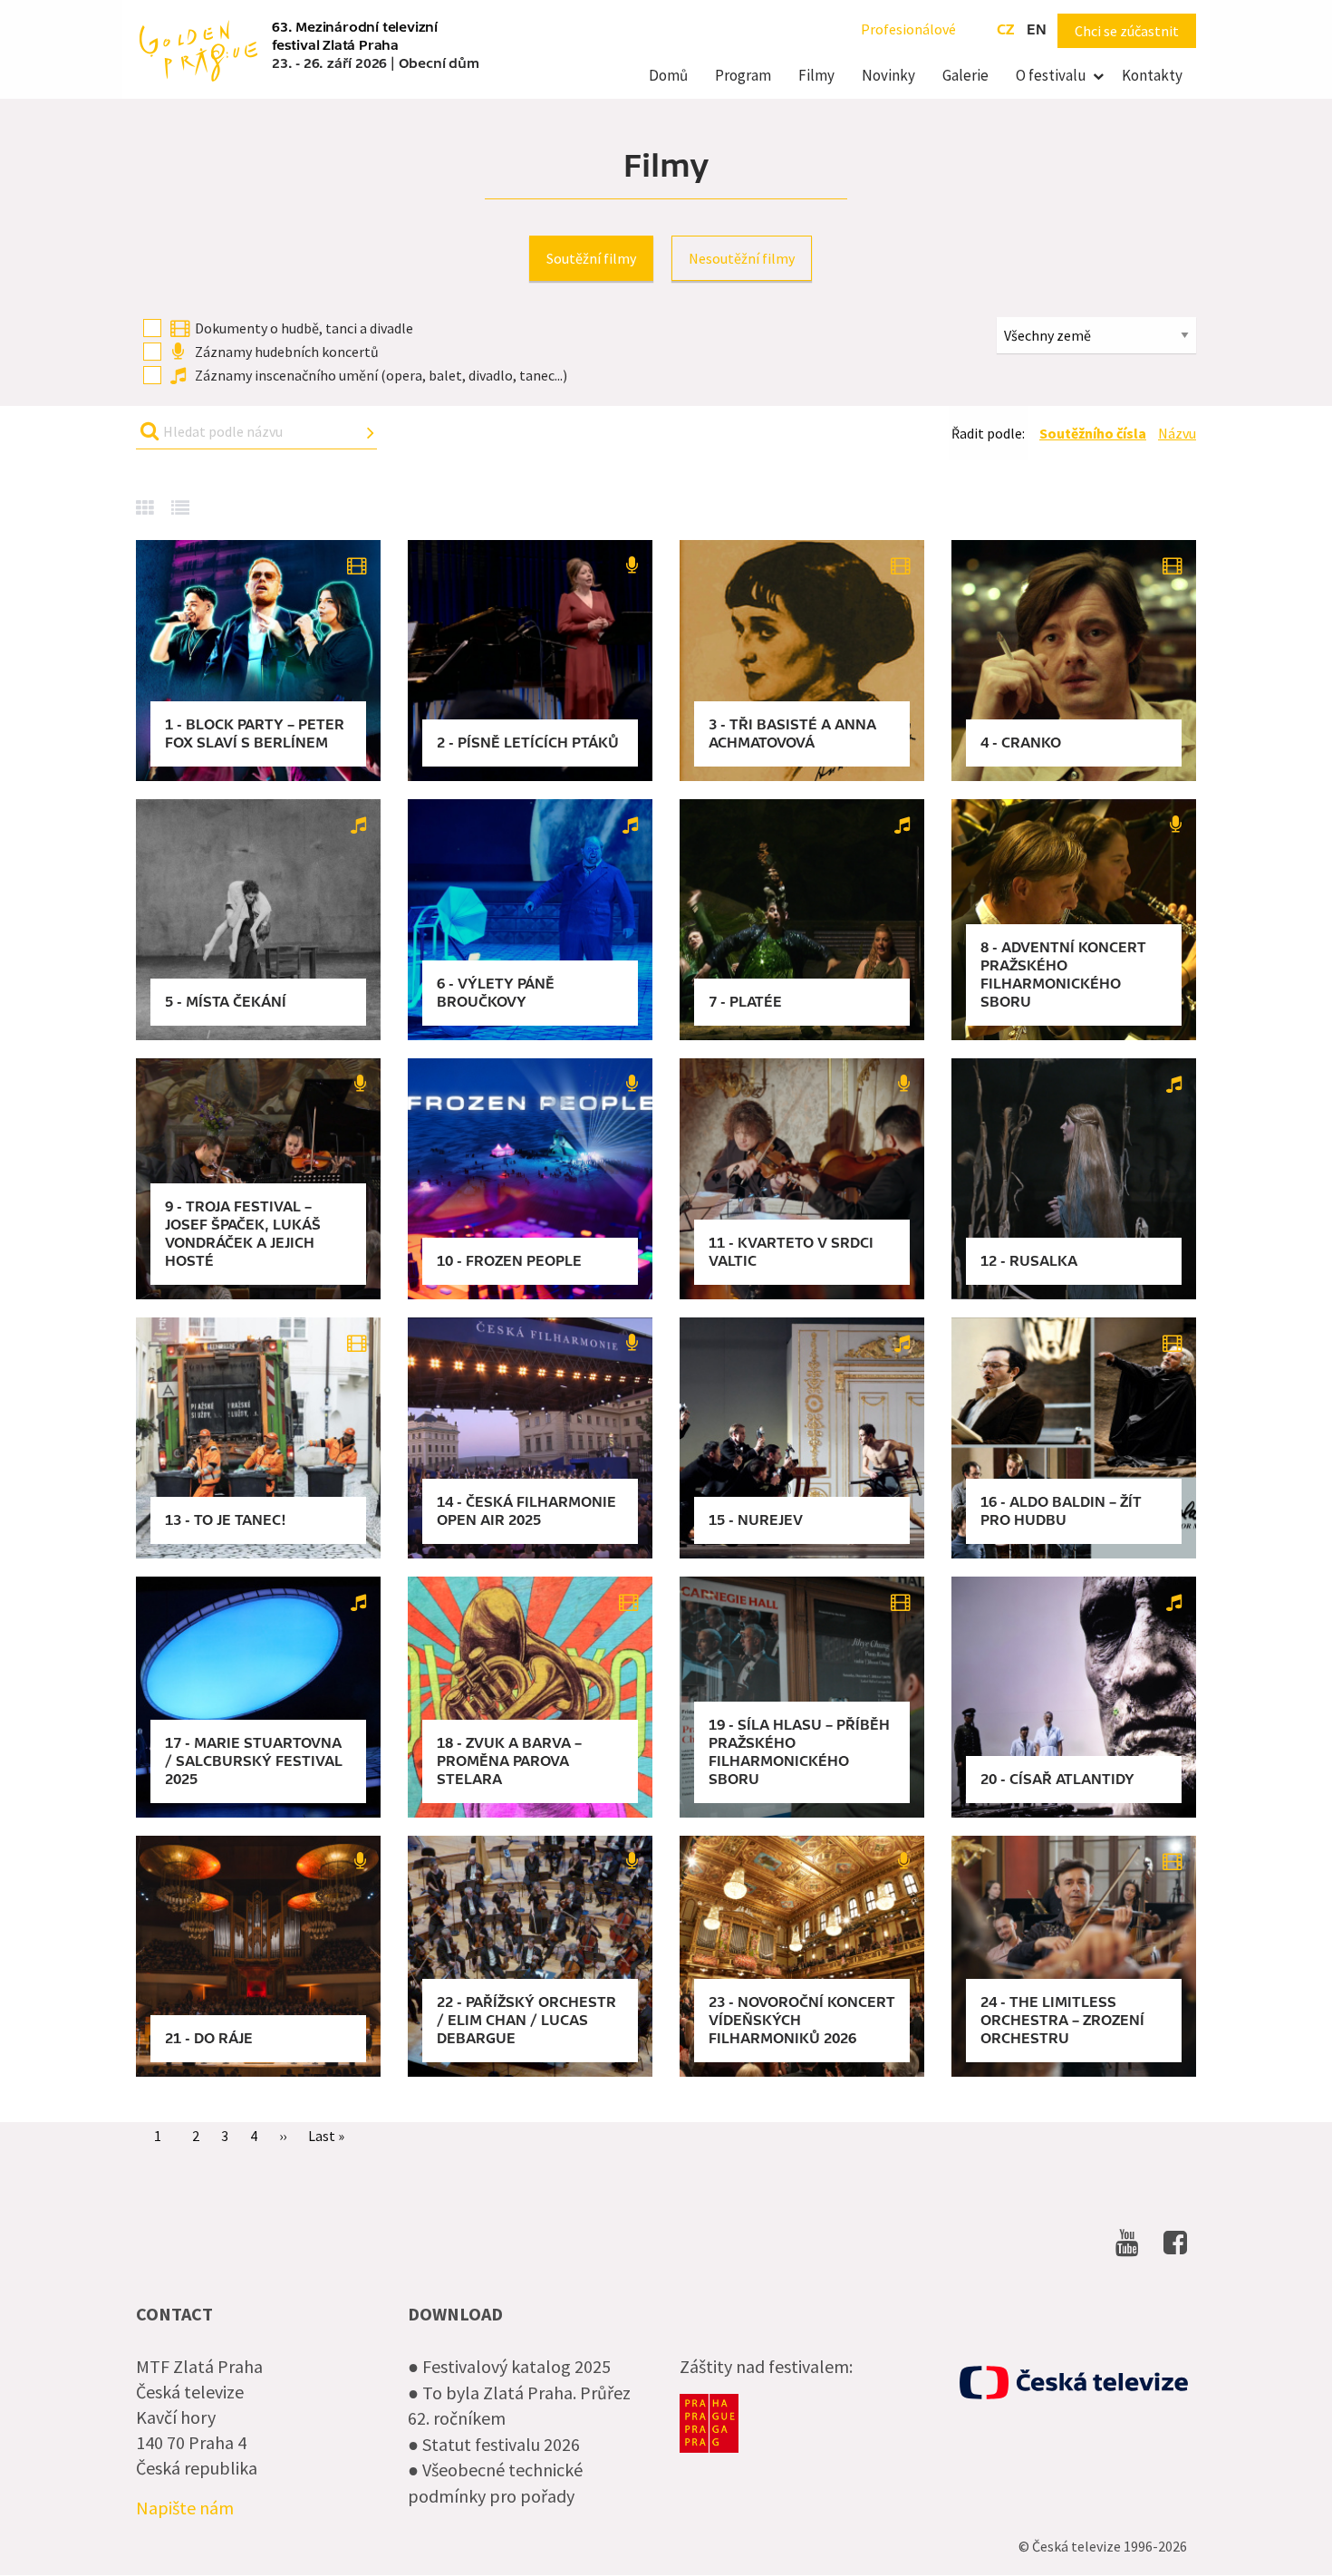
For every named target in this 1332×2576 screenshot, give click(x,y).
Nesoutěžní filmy (742, 258)
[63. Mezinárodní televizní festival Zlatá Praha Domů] (198, 49)
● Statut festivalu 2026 (494, 2444)
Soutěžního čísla (1093, 433)
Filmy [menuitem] (816, 75)
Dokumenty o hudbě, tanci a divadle (304, 328)
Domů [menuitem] (668, 75)
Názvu (1177, 433)
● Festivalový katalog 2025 (509, 2366)
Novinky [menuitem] (888, 75)
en (1037, 30)
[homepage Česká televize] (1074, 2383)
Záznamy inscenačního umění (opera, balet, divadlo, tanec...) (381, 375)
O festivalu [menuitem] (1051, 75)
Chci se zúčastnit (1127, 31)
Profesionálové (908, 29)
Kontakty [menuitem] (1152, 75)
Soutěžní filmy (591, 258)
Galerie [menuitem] (965, 75)
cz (1005, 30)
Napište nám (185, 2508)
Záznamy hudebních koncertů (287, 352)
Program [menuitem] (743, 75)
